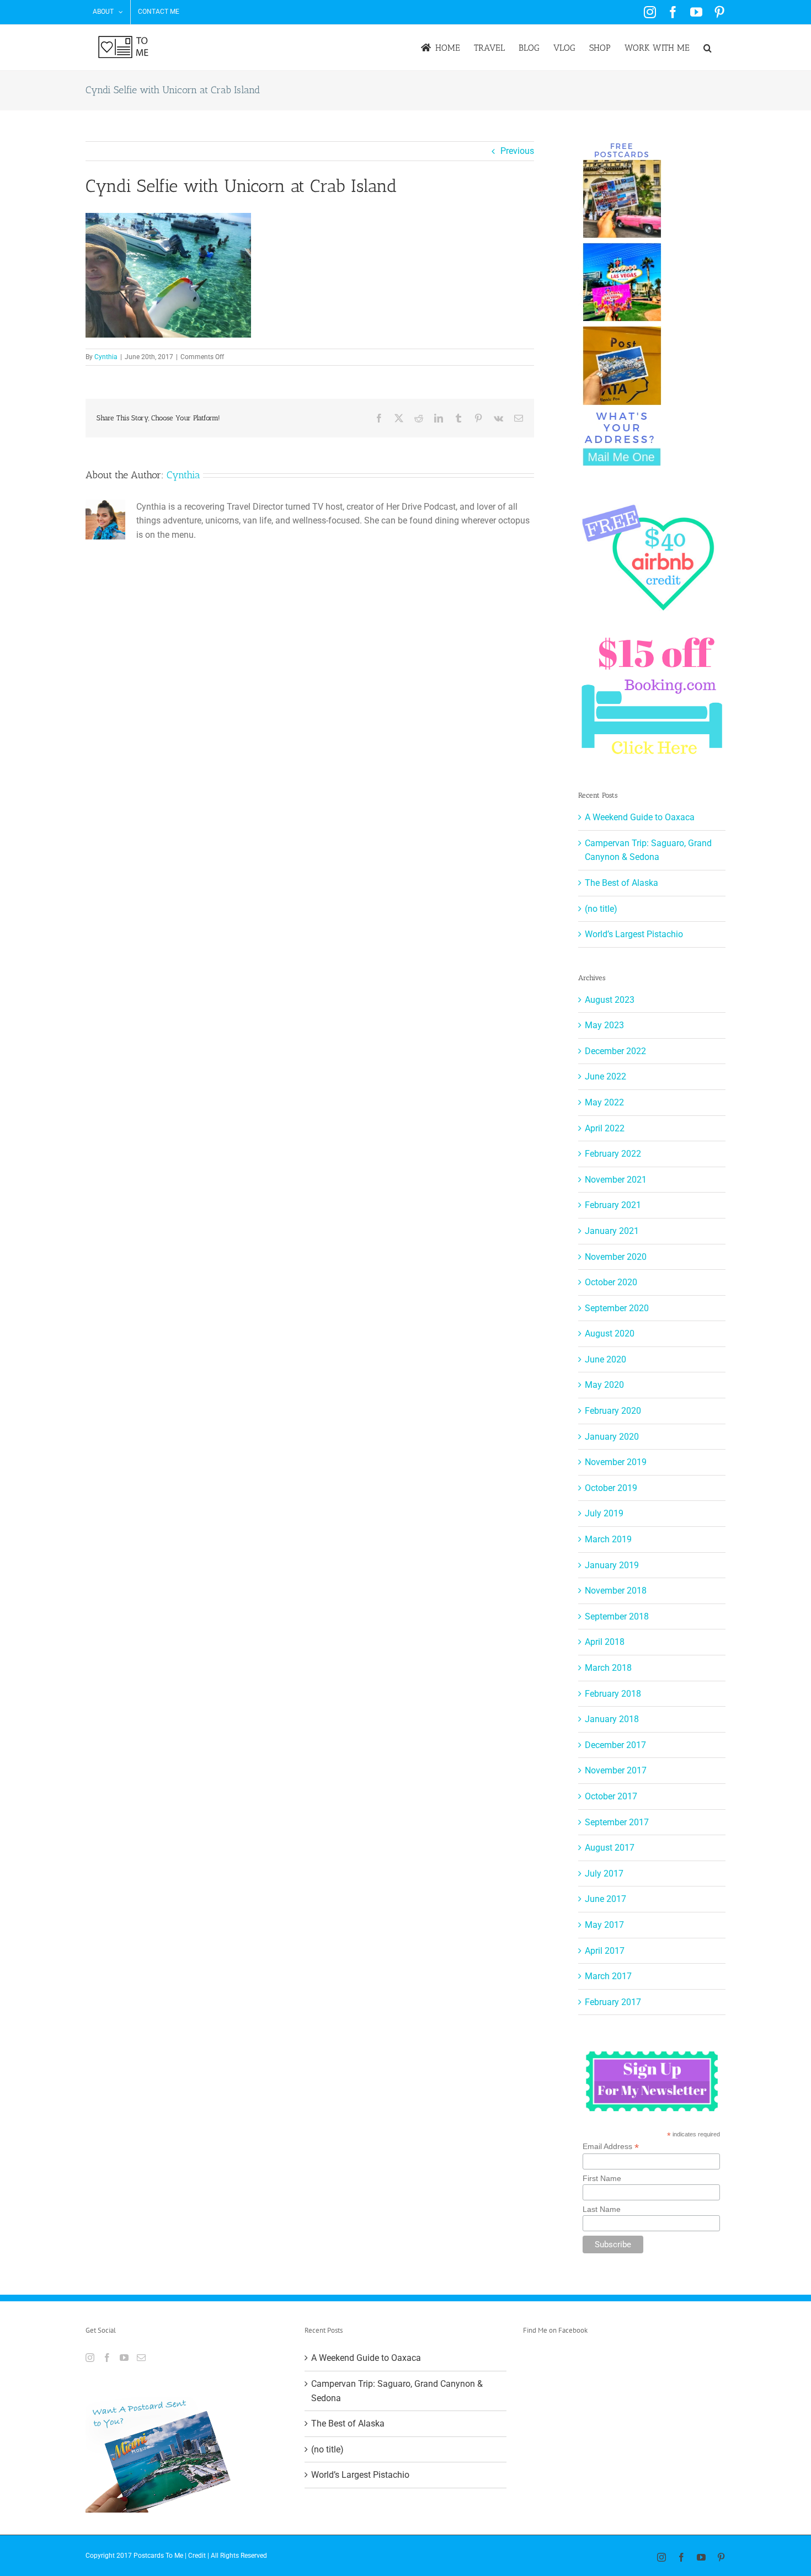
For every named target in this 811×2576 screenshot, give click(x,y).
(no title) (601, 909)
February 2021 (613, 1205)
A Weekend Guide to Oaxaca (640, 817)
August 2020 (610, 1334)
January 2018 (612, 1719)
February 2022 (613, 1154)
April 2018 (605, 1642)
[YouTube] (124, 2358)
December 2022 (615, 1051)
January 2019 (612, 1565)
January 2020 (612, 1437)
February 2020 (613, 1411)
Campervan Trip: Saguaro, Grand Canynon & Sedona (397, 2391)
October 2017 (611, 1796)
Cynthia (106, 357)
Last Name (602, 2209)
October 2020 (611, 1282)
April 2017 (605, 1951)
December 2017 (615, 1745)
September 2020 (617, 1308)
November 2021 (616, 1180)
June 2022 (605, 1076)
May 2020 (604, 1385)
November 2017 (616, 1770)
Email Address (611, 2147)
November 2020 (616, 1257)
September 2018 (617, 1616)
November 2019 (616, 1462)
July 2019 (604, 1513)
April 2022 (605, 1128)
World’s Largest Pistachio (634, 934)
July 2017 (604, 1874)
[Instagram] (90, 2358)
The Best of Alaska (621, 883)
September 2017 (617, 1822)
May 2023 (604, 1025)
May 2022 (604, 1102)
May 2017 (604, 1925)
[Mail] (141, 2358)
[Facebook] (107, 2358)
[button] (708, 48)
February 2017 (613, 2002)
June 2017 (605, 1899)
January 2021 (612, 1231)
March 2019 (608, 1539)
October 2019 (611, 1488)
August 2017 (610, 1848)
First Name (602, 2178)
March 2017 (608, 1976)
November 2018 (616, 1591)
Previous (517, 151)
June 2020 (605, 1359)
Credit (197, 2556)
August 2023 (610, 1000)
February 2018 (613, 1694)
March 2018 (608, 1668)
